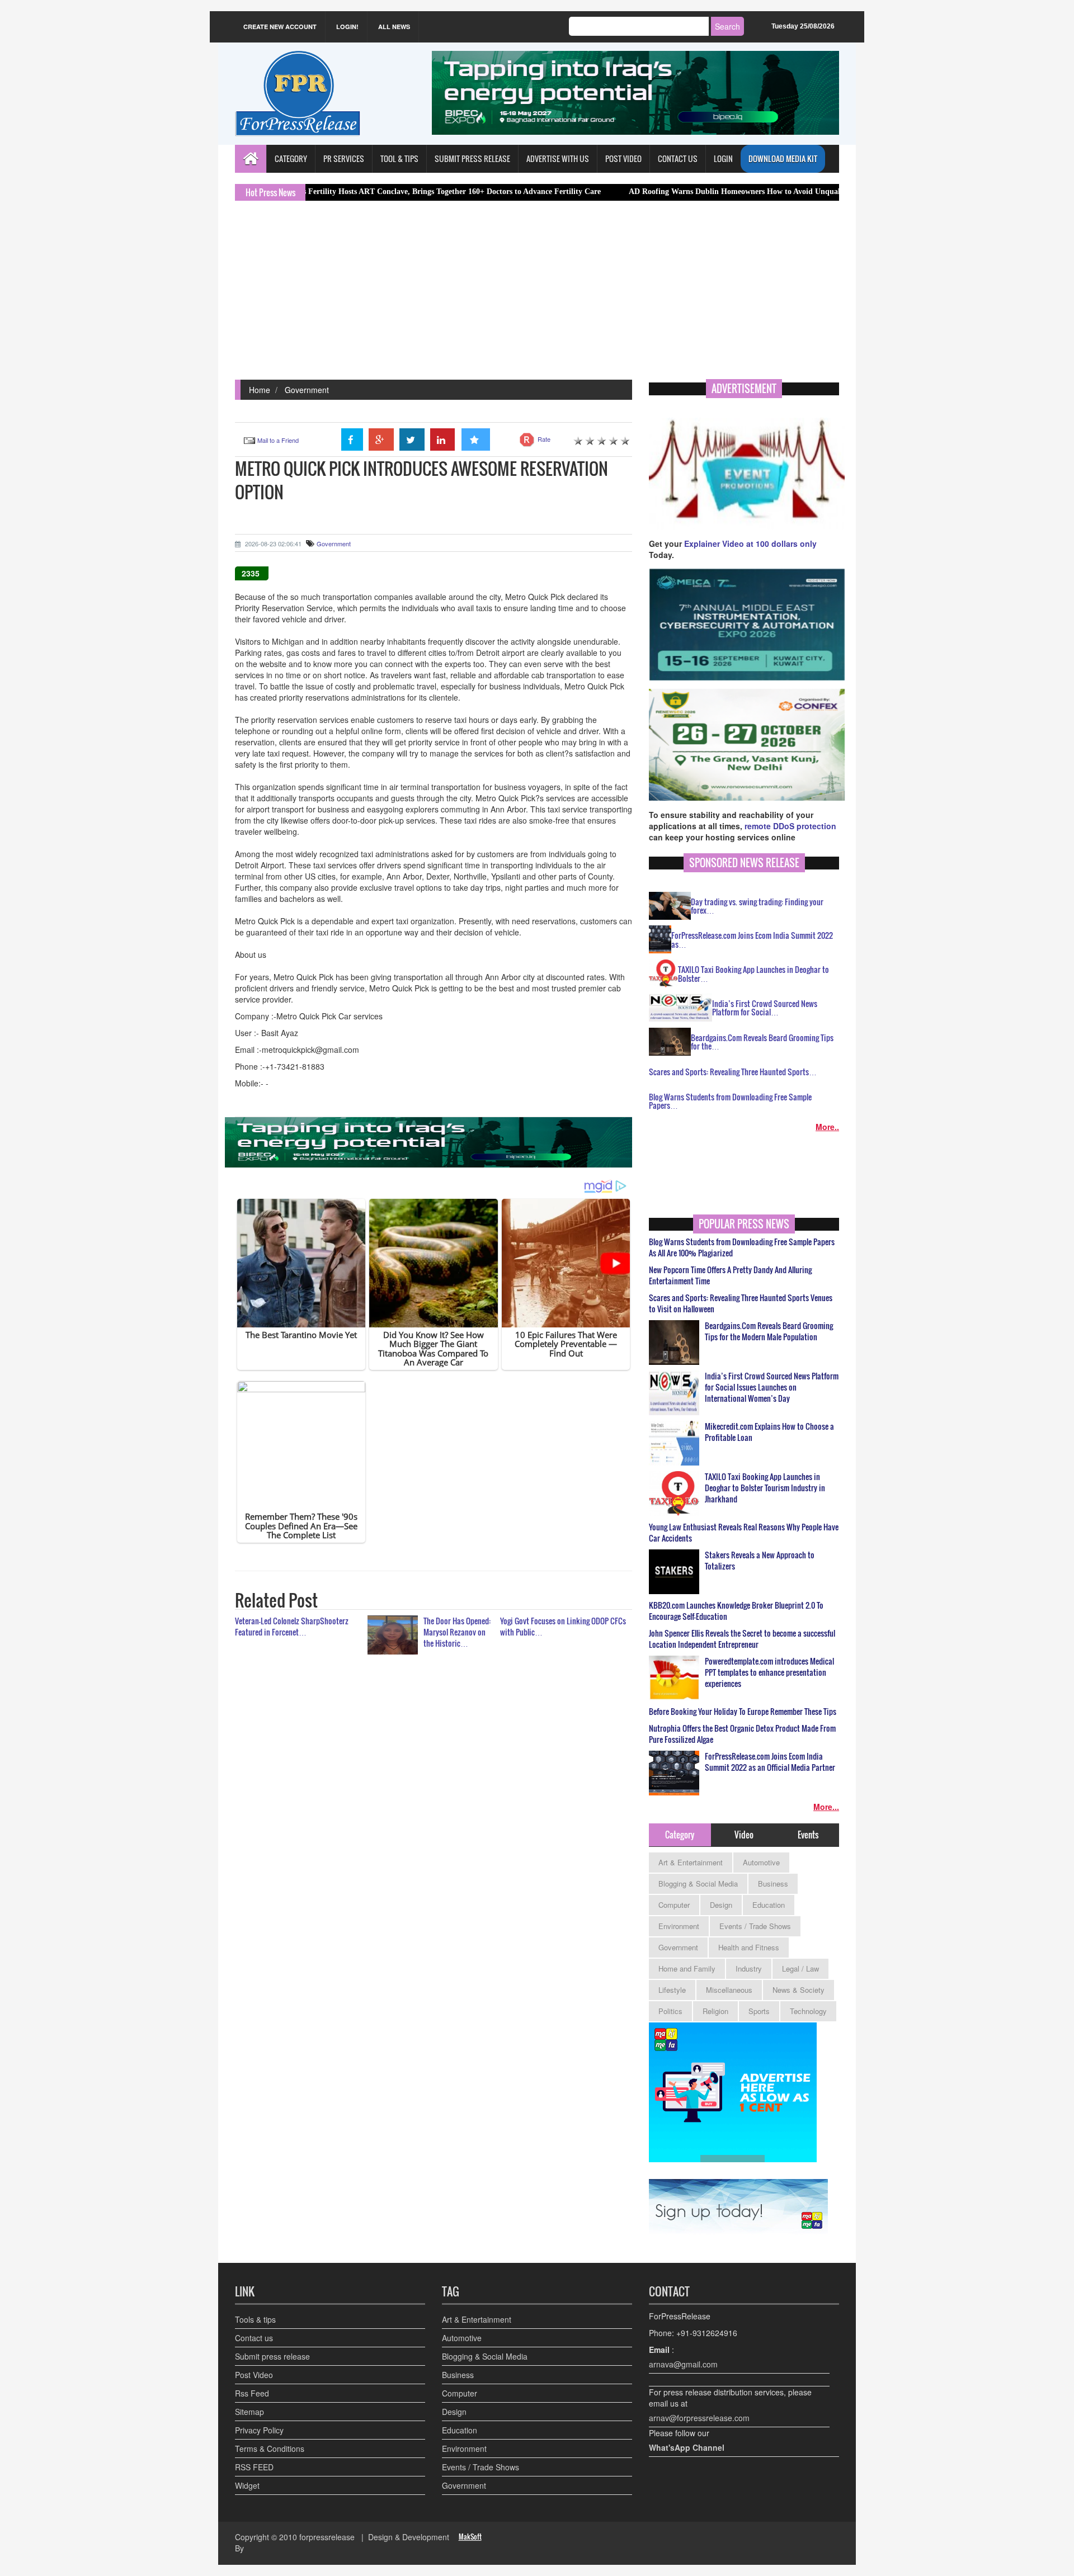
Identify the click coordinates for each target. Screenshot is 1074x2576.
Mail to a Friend (278, 440)
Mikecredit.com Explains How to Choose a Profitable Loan (769, 1432)
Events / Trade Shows (755, 1926)
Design (721, 1905)
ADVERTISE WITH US (558, 159)
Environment (679, 1926)
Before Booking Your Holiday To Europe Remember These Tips (743, 1712)
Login (723, 159)
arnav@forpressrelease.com (699, 2418)
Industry (749, 1968)
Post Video (254, 2375)
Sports (759, 2011)
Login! (347, 27)
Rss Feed (252, 2393)
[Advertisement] (537, 296)
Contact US (678, 159)
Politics (670, 2011)
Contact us (254, 2338)
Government (307, 390)
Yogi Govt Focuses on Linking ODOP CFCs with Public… (563, 1626)
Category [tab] (680, 1835)
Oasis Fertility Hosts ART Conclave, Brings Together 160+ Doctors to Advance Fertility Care (354, 192)
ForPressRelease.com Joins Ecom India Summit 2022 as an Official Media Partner (770, 1762)
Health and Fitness (749, 1947)
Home (260, 390)
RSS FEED (254, 2467)
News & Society (799, 1990)
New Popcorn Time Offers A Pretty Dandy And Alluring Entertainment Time (730, 1275)
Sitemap (249, 2412)
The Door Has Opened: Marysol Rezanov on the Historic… (457, 1632)
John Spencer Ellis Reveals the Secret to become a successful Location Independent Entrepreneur (742, 1639)
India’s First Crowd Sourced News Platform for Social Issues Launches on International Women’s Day (772, 1387)
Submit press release (272, 2356)
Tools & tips (255, 2319)
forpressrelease (327, 2537)
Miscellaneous (729, 1990)
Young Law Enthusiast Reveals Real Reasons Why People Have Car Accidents (744, 1533)
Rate (544, 439)
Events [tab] (808, 1835)
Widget (247, 2485)
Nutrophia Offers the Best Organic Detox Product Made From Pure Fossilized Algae (742, 1734)
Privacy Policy (259, 2430)
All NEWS (394, 27)
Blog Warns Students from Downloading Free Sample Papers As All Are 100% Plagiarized (742, 1247)
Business (773, 1883)
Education (769, 1905)
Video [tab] (744, 1835)
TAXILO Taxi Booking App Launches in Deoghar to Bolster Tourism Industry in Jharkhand (765, 1488)
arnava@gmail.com (683, 2364)
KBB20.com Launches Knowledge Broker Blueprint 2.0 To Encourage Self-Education (736, 1611)
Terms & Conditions (270, 2449)
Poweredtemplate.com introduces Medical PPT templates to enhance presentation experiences (769, 1672)
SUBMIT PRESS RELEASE (472, 159)
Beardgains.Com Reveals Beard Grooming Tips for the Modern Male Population (769, 1331)
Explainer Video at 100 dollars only (750, 543)
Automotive (761, 1862)
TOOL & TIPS (399, 159)
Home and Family (687, 1968)
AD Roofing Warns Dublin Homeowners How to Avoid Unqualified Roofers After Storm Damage (702, 192)
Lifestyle (672, 1990)
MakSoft (470, 2537)
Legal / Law (800, 1968)
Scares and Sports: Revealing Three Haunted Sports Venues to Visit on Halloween (741, 1303)
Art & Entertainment (691, 1862)
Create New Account (280, 27)
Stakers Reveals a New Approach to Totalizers (760, 1561)
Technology (808, 2011)
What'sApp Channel (687, 2447)
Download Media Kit (783, 159)
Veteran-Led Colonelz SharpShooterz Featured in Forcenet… (292, 1626)
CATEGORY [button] (291, 159)
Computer (674, 1905)
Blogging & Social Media (698, 1883)
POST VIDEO (623, 159)
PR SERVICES (344, 159)
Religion (715, 2011)
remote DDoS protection (790, 826)
